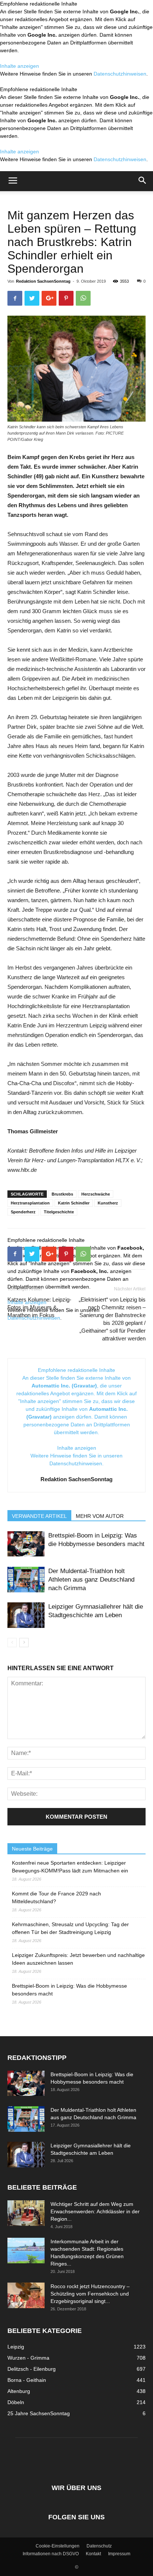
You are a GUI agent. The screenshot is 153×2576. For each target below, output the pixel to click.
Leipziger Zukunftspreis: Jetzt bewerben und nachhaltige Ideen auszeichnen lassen (78, 1959)
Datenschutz (99, 2546)
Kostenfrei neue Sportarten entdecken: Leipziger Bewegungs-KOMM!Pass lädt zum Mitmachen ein (70, 1867)
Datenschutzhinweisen (120, 74)
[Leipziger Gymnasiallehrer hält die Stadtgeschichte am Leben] (26, 1615)
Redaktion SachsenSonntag (43, 281)
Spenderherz (23, 1212)
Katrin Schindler (74, 1203)
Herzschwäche (96, 1194)
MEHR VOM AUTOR (100, 1516)
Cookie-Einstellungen (58, 2546)
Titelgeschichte (59, 1212)
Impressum (119, 2554)
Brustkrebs (62, 1194)
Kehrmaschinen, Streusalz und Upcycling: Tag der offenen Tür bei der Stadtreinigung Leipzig (70, 1928)
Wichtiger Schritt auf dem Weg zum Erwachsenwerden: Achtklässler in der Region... (95, 2211)
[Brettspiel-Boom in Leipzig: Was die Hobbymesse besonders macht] (26, 1544)
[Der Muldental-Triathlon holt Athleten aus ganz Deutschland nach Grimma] (26, 1580)
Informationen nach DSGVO (51, 2554)
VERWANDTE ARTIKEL (39, 1516)
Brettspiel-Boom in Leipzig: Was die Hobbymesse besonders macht (69, 1990)
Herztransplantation (30, 1203)
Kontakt (93, 2554)
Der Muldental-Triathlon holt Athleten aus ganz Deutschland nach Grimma (91, 1580)
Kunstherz (108, 1203)
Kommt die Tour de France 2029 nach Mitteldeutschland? (56, 1897)
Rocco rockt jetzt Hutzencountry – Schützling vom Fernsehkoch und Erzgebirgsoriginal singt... (90, 2294)
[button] (143, 181)
